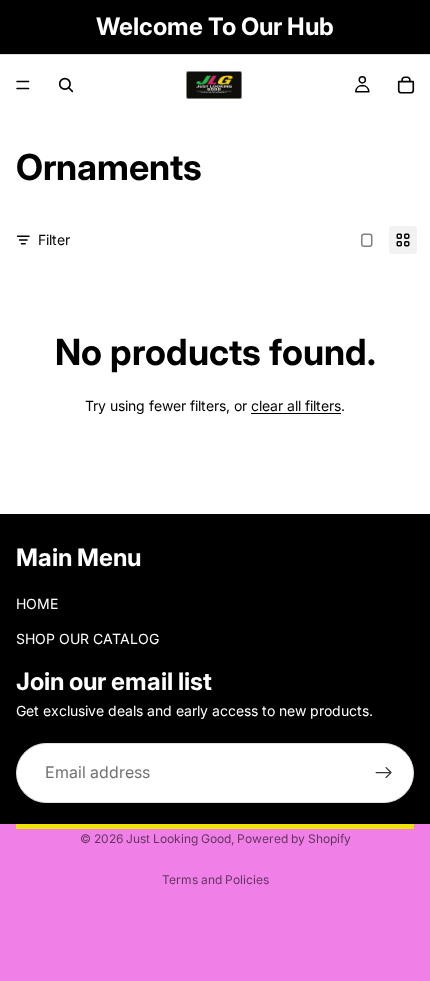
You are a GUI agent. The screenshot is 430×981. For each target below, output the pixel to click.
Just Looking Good (178, 838)
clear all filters (296, 405)
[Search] (66, 85)
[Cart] (406, 85)
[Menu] (23, 85)
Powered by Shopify (294, 838)
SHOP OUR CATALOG (87, 638)
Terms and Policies (215, 879)
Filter (54, 239)
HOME (37, 604)
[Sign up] (384, 773)
